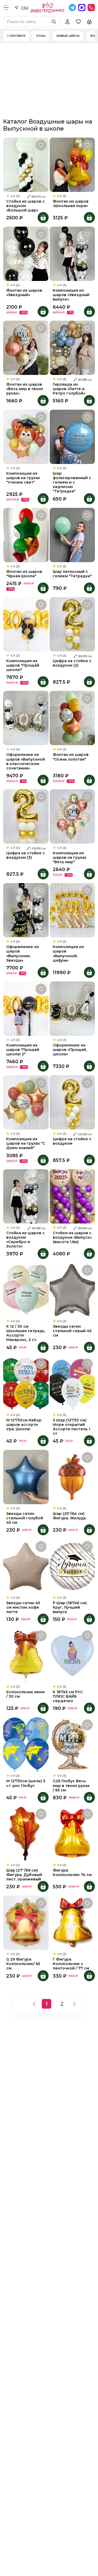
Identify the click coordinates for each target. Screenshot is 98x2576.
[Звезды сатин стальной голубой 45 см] (26, 1477)
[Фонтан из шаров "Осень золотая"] (72, 718)
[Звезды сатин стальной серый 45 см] (72, 1290)
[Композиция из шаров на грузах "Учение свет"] (26, 437)
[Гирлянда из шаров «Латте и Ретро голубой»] (72, 348)
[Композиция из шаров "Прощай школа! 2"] (26, 1009)
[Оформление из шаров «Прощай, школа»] (72, 1009)
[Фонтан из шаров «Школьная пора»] (72, 165)
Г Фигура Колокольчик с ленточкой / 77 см (71, 1964)
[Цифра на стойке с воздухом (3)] (26, 816)
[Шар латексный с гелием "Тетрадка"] (72, 535)
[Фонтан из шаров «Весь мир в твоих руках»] (26, 348)
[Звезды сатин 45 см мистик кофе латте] (26, 1566)
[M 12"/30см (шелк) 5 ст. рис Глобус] (26, 1744)
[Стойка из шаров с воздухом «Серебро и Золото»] (26, 1196)
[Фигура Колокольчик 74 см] (72, 1834)
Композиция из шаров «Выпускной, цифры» (68, 954)
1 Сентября (16, 36)
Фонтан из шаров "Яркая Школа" (24, 574)
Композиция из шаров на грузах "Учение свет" (23, 478)
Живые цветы (68, 36)
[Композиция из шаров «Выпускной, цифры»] (72, 910)
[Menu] (6, 8)
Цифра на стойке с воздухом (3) (26, 855)
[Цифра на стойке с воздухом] (72, 1102)
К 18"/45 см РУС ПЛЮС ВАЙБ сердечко (68, 1696)
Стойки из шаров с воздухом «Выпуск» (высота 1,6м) (72, 1237)
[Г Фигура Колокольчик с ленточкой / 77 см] (72, 1923)
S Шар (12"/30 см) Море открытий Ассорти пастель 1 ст (71, 1427)
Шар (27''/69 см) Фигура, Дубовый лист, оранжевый (24, 1875)
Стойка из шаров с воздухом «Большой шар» (25, 206)
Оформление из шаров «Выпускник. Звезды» (23, 954)
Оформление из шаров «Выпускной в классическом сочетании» (26, 761)
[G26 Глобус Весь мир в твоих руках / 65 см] (72, 1744)
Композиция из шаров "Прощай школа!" (23, 665)
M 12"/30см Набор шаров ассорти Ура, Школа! (24, 1425)
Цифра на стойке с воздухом (72, 1141)
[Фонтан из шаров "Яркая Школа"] (26, 535)
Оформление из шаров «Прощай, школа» (70, 1050)
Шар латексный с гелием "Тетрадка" (72, 574)
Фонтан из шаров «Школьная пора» (71, 204)
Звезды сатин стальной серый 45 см (72, 1331)
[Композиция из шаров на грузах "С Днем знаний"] (26, 1102)
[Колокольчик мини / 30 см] (26, 1655)
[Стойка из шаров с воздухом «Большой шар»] (26, 165)
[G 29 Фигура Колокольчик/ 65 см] (26, 1923)
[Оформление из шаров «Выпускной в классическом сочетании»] (26, 718)
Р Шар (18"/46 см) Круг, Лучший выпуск (70, 1607)
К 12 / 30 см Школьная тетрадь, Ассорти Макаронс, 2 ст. (26, 1333)
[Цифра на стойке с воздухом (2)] (72, 624)
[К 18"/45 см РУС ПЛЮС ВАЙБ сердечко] (72, 1655)
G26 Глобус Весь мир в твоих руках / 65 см (71, 1786)
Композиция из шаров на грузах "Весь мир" (70, 858)
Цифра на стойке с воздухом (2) (72, 663)
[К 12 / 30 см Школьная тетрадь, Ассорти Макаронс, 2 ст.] (26, 1290)
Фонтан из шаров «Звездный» (24, 293)
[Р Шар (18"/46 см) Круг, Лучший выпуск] (72, 1566)
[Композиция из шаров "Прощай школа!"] (26, 624)
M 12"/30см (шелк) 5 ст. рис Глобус (26, 1783)
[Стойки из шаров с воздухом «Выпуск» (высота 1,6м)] (72, 1196)
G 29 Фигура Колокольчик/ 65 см (23, 1964)
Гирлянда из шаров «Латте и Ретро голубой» (69, 389)
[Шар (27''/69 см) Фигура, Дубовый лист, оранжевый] (26, 1834)
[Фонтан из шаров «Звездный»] (26, 254)
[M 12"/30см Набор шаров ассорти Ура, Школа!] (26, 1384)
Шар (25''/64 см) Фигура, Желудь (69, 1516)
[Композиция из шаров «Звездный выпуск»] (72, 254)
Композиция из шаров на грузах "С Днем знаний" (26, 1143)
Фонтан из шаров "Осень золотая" (71, 757)
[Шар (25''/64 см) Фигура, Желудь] (72, 1477)
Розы (41, 36)
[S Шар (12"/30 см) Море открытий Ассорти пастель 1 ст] (72, 1384)
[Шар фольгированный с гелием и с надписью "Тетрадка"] (72, 437)
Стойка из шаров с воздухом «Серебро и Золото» (25, 1240)
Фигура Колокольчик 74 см (72, 1873)
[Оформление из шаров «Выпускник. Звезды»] (26, 910)
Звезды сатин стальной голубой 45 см (25, 1518)
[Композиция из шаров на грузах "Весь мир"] (72, 816)
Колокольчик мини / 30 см (25, 1694)
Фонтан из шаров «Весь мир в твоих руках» (25, 389)
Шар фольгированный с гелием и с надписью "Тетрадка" (72, 482)
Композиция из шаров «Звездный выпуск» (71, 295)
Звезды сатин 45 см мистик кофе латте (23, 1607)
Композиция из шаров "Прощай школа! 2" (23, 1050)
